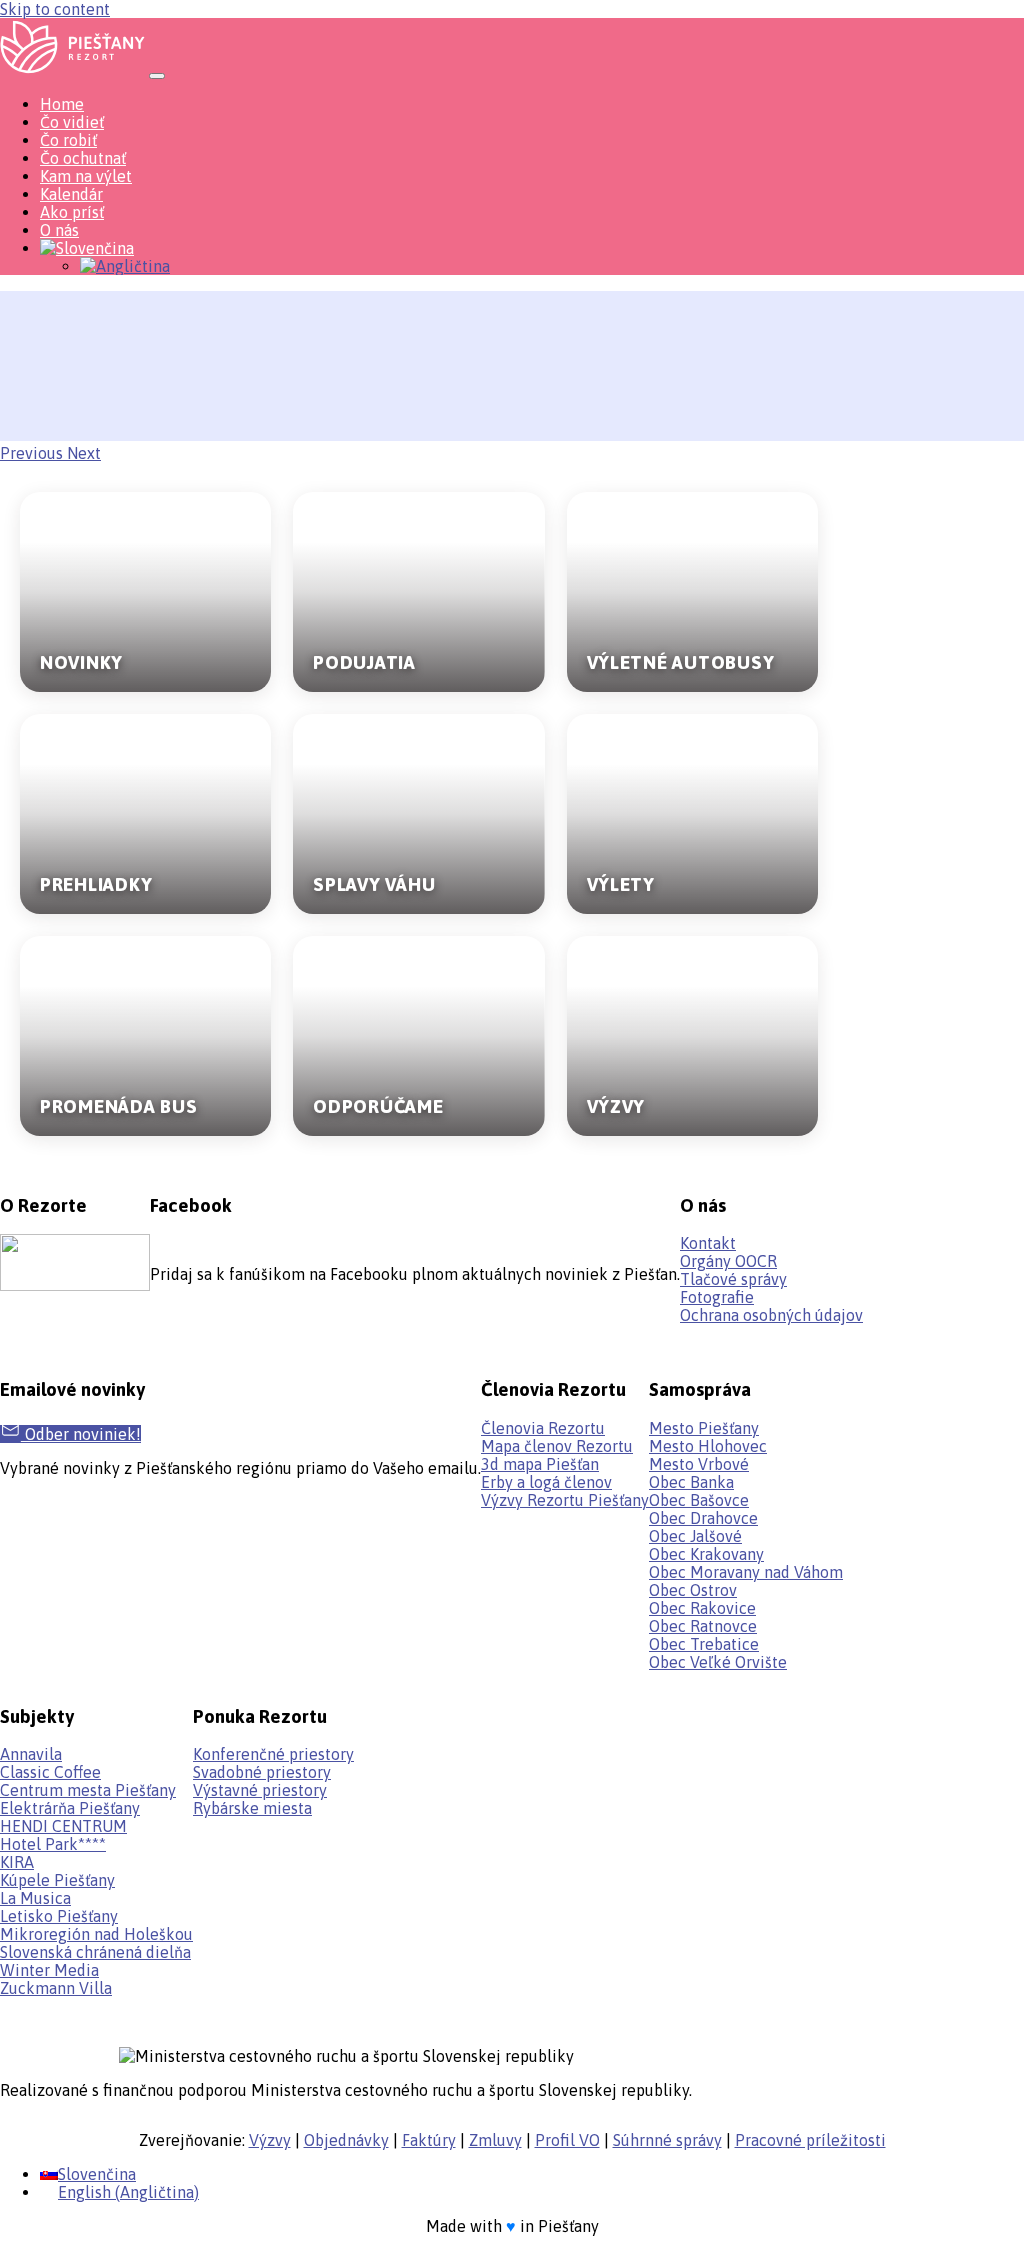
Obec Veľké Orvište (718, 1662)
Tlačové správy (733, 1279)
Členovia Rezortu (543, 1428)
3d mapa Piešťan (540, 1464)
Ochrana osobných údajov (771, 1315)
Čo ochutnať (83, 158)
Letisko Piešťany (59, 1916)
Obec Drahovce (703, 1518)
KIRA (17, 1862)
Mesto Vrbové (699, 1464)
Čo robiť (68, 140)
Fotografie (717, 1297)
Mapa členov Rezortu (557, 1446)
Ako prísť (72, 212)
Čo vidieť (72, 122)
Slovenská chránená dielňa (95, 1952)
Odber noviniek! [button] (81, 1434)
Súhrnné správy (667, 2140)
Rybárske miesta (252, 1808)
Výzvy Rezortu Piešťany (565, 1500)
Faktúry (429, 2140)
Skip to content (55, 9)
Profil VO (567, 2140)
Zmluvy (495, 2140)
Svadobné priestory (262, 1772)
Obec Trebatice (704, 1644)
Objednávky (346, 2140)
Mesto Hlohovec (708, 1446)
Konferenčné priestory (273, 1754)
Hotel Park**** (53, 1844)
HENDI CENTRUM (63, 1826)
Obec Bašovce (699, 1500)
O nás (59, 230)
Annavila (31, 1754)
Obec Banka (691, 1482)
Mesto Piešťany (704, 1428)
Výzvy (270, 2140)
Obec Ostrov (693, 1590)
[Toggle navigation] (157, 76)
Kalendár (71, 194)
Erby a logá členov (546, 1482)
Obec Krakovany (706, 1554)
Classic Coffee (50, 1772)
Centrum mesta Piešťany (88, 1790)
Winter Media (49, 1970)
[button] (33, 453)
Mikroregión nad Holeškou (96, 1934)
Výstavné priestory (260, 1790)
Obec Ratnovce (703, 1626)
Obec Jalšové (695, 1536)
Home (62, 104)
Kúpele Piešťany (57, 1880)
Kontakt (708, 1243)
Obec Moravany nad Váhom (746, 1572)
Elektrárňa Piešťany (70, 1808)
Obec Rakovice (702, 1608)
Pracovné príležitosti (810, 2140)
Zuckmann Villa (56, 1988)
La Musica (35, 1898)
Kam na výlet (86, 176)
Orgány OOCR (728, 1261)
